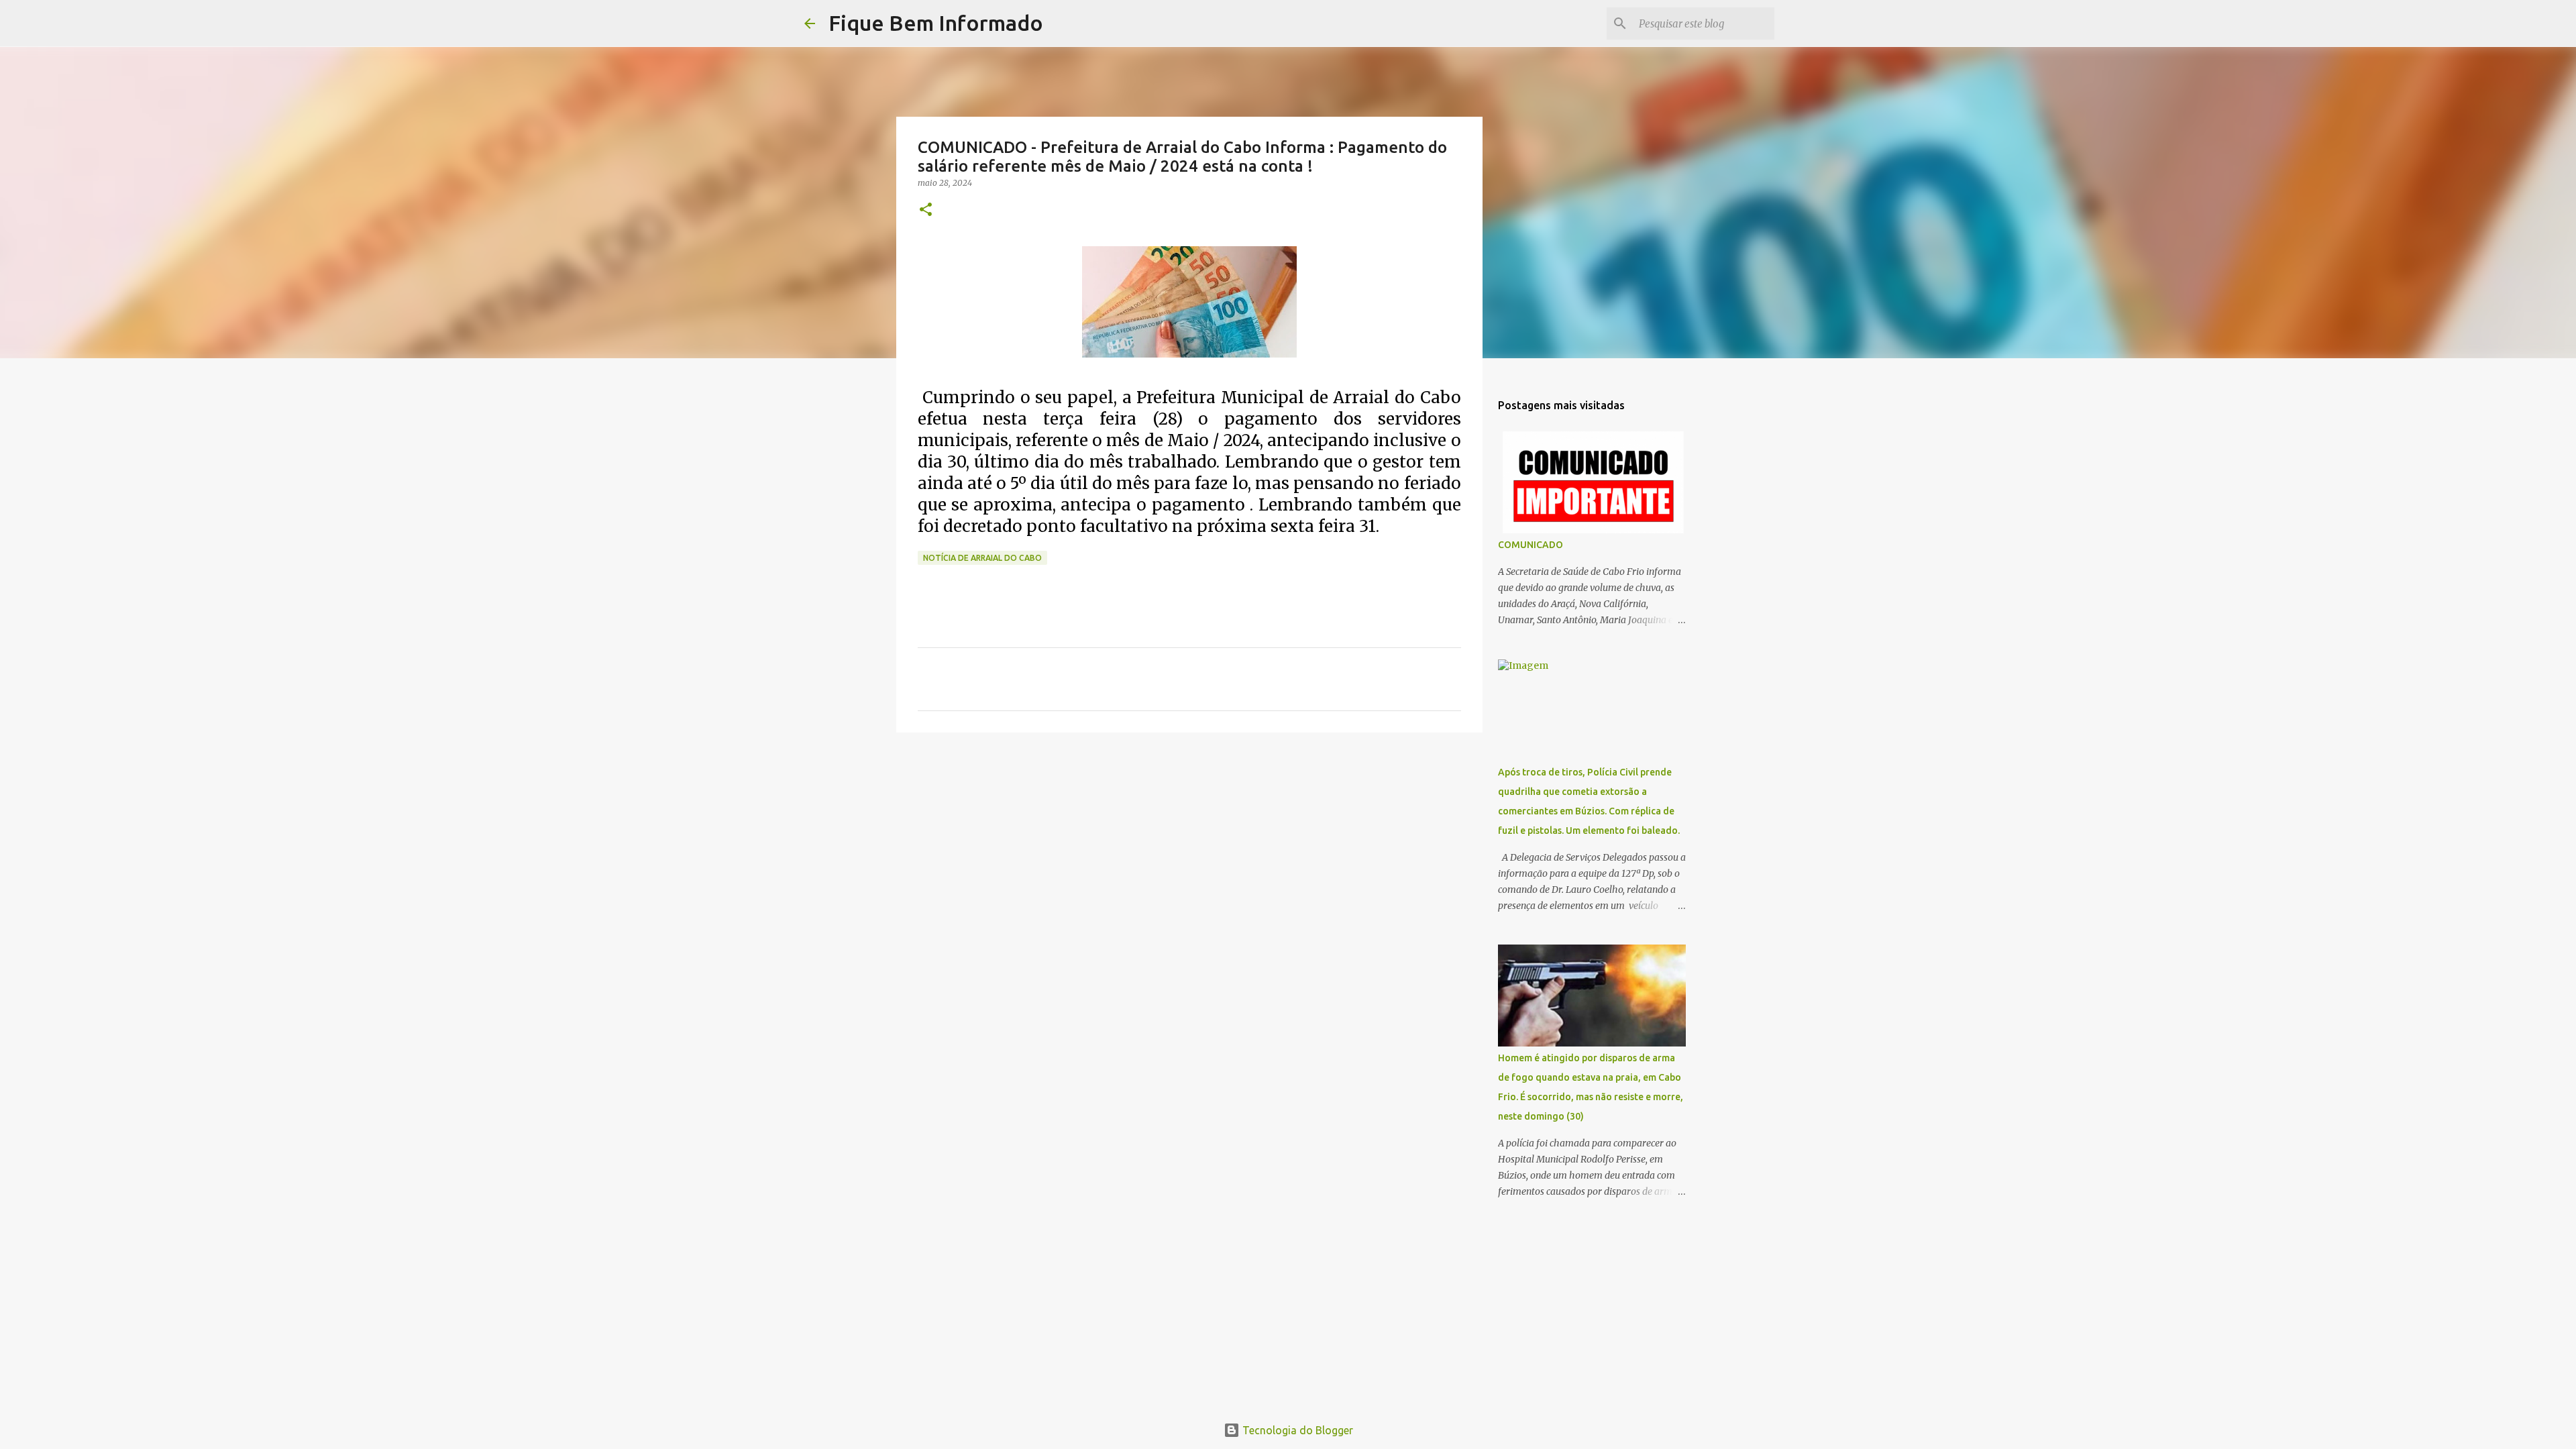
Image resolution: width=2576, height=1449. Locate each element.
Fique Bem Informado (936, 23)
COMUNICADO (1531, 545)
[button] (926, 210)
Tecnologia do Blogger (1296, 1430)
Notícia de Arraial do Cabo (982, 558)
